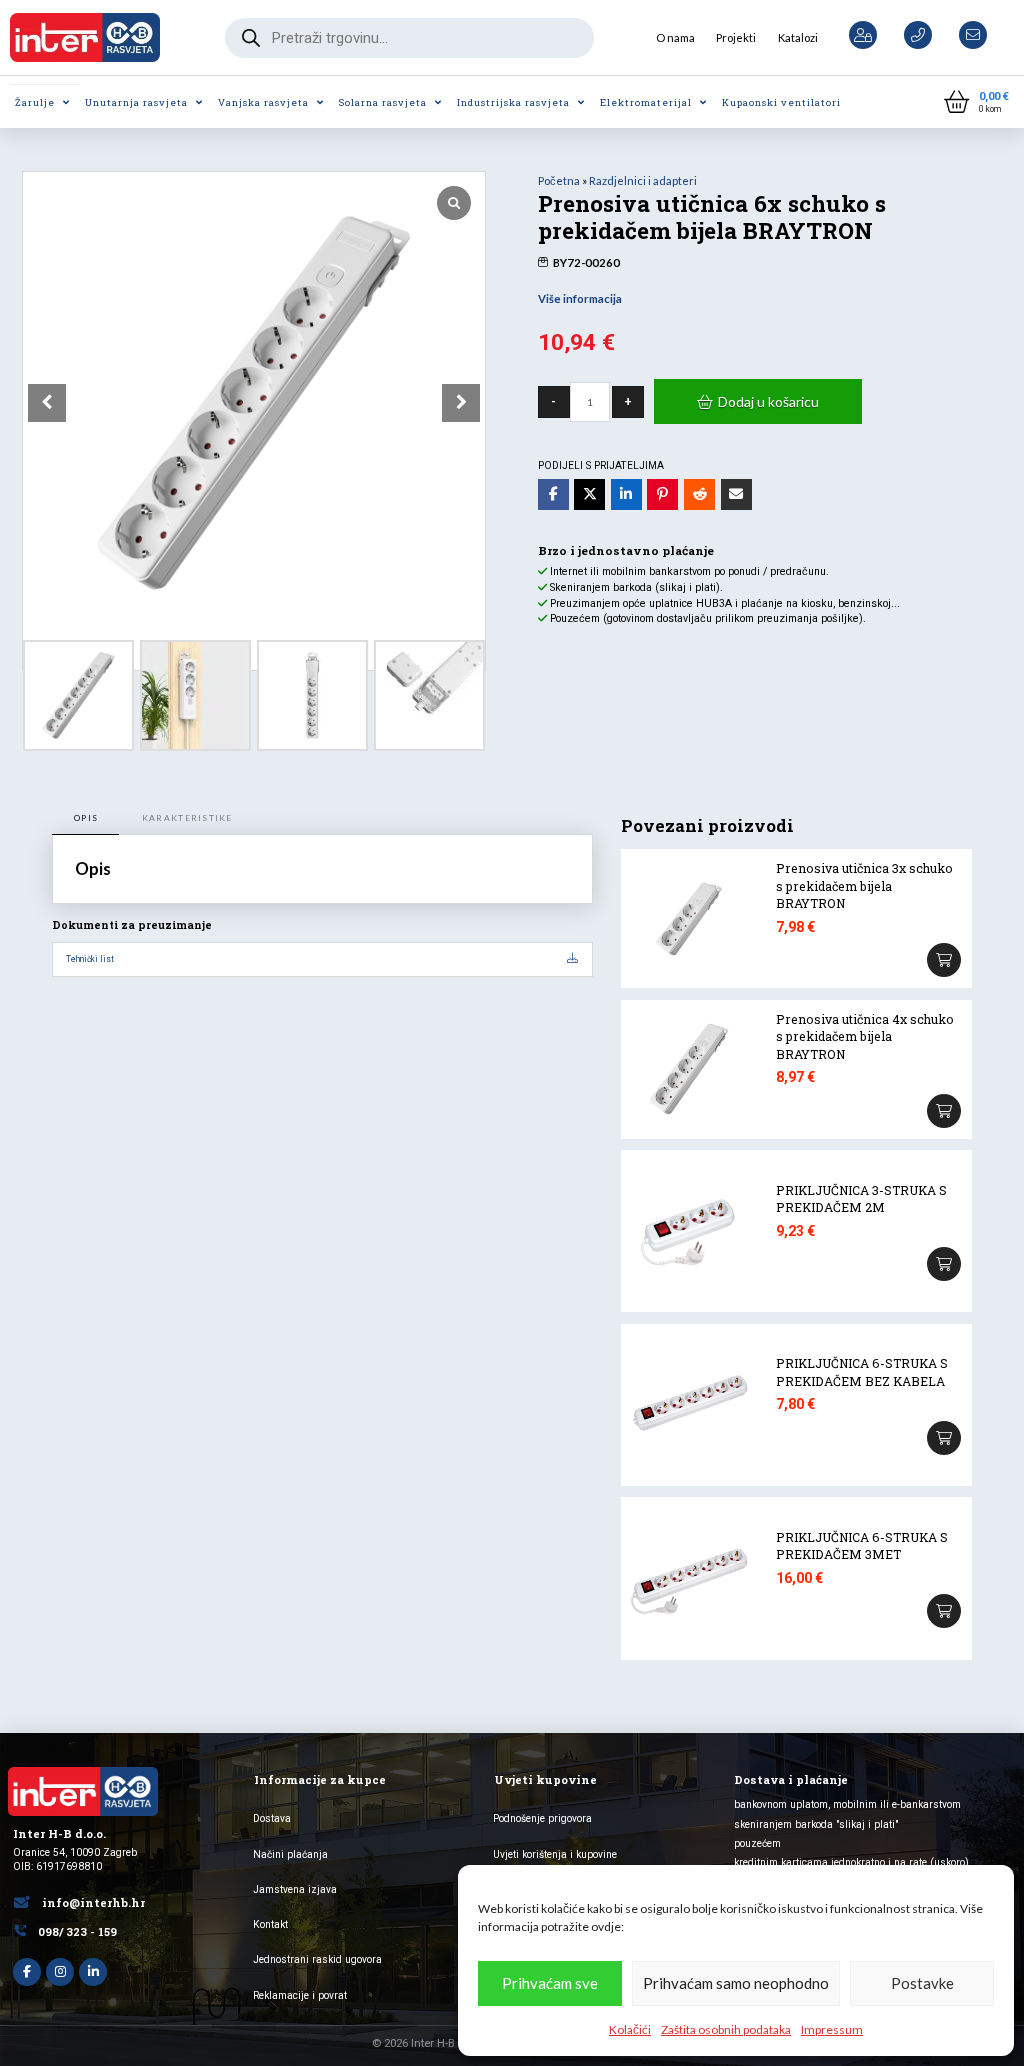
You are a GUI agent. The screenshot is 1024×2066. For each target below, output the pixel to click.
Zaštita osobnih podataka (726, 2029)
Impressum (832, 2029)
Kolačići (630, 2029)
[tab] (86, 819)
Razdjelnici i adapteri (643, 180)
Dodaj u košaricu (768, 401)
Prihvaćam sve (550, 1983)
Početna (559, 180)
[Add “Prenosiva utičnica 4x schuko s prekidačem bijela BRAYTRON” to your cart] (944, 1111)
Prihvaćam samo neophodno (736, 1983)
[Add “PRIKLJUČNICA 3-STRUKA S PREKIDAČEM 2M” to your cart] (944, 1264)
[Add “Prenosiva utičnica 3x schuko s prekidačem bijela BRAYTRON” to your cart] (944, 960)
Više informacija (580, 298)
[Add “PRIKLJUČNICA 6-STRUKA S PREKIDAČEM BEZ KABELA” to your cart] (944, 1438)
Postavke (922, 1983)
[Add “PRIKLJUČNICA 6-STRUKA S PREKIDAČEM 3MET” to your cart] (944, 1611)
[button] (976, 102)
